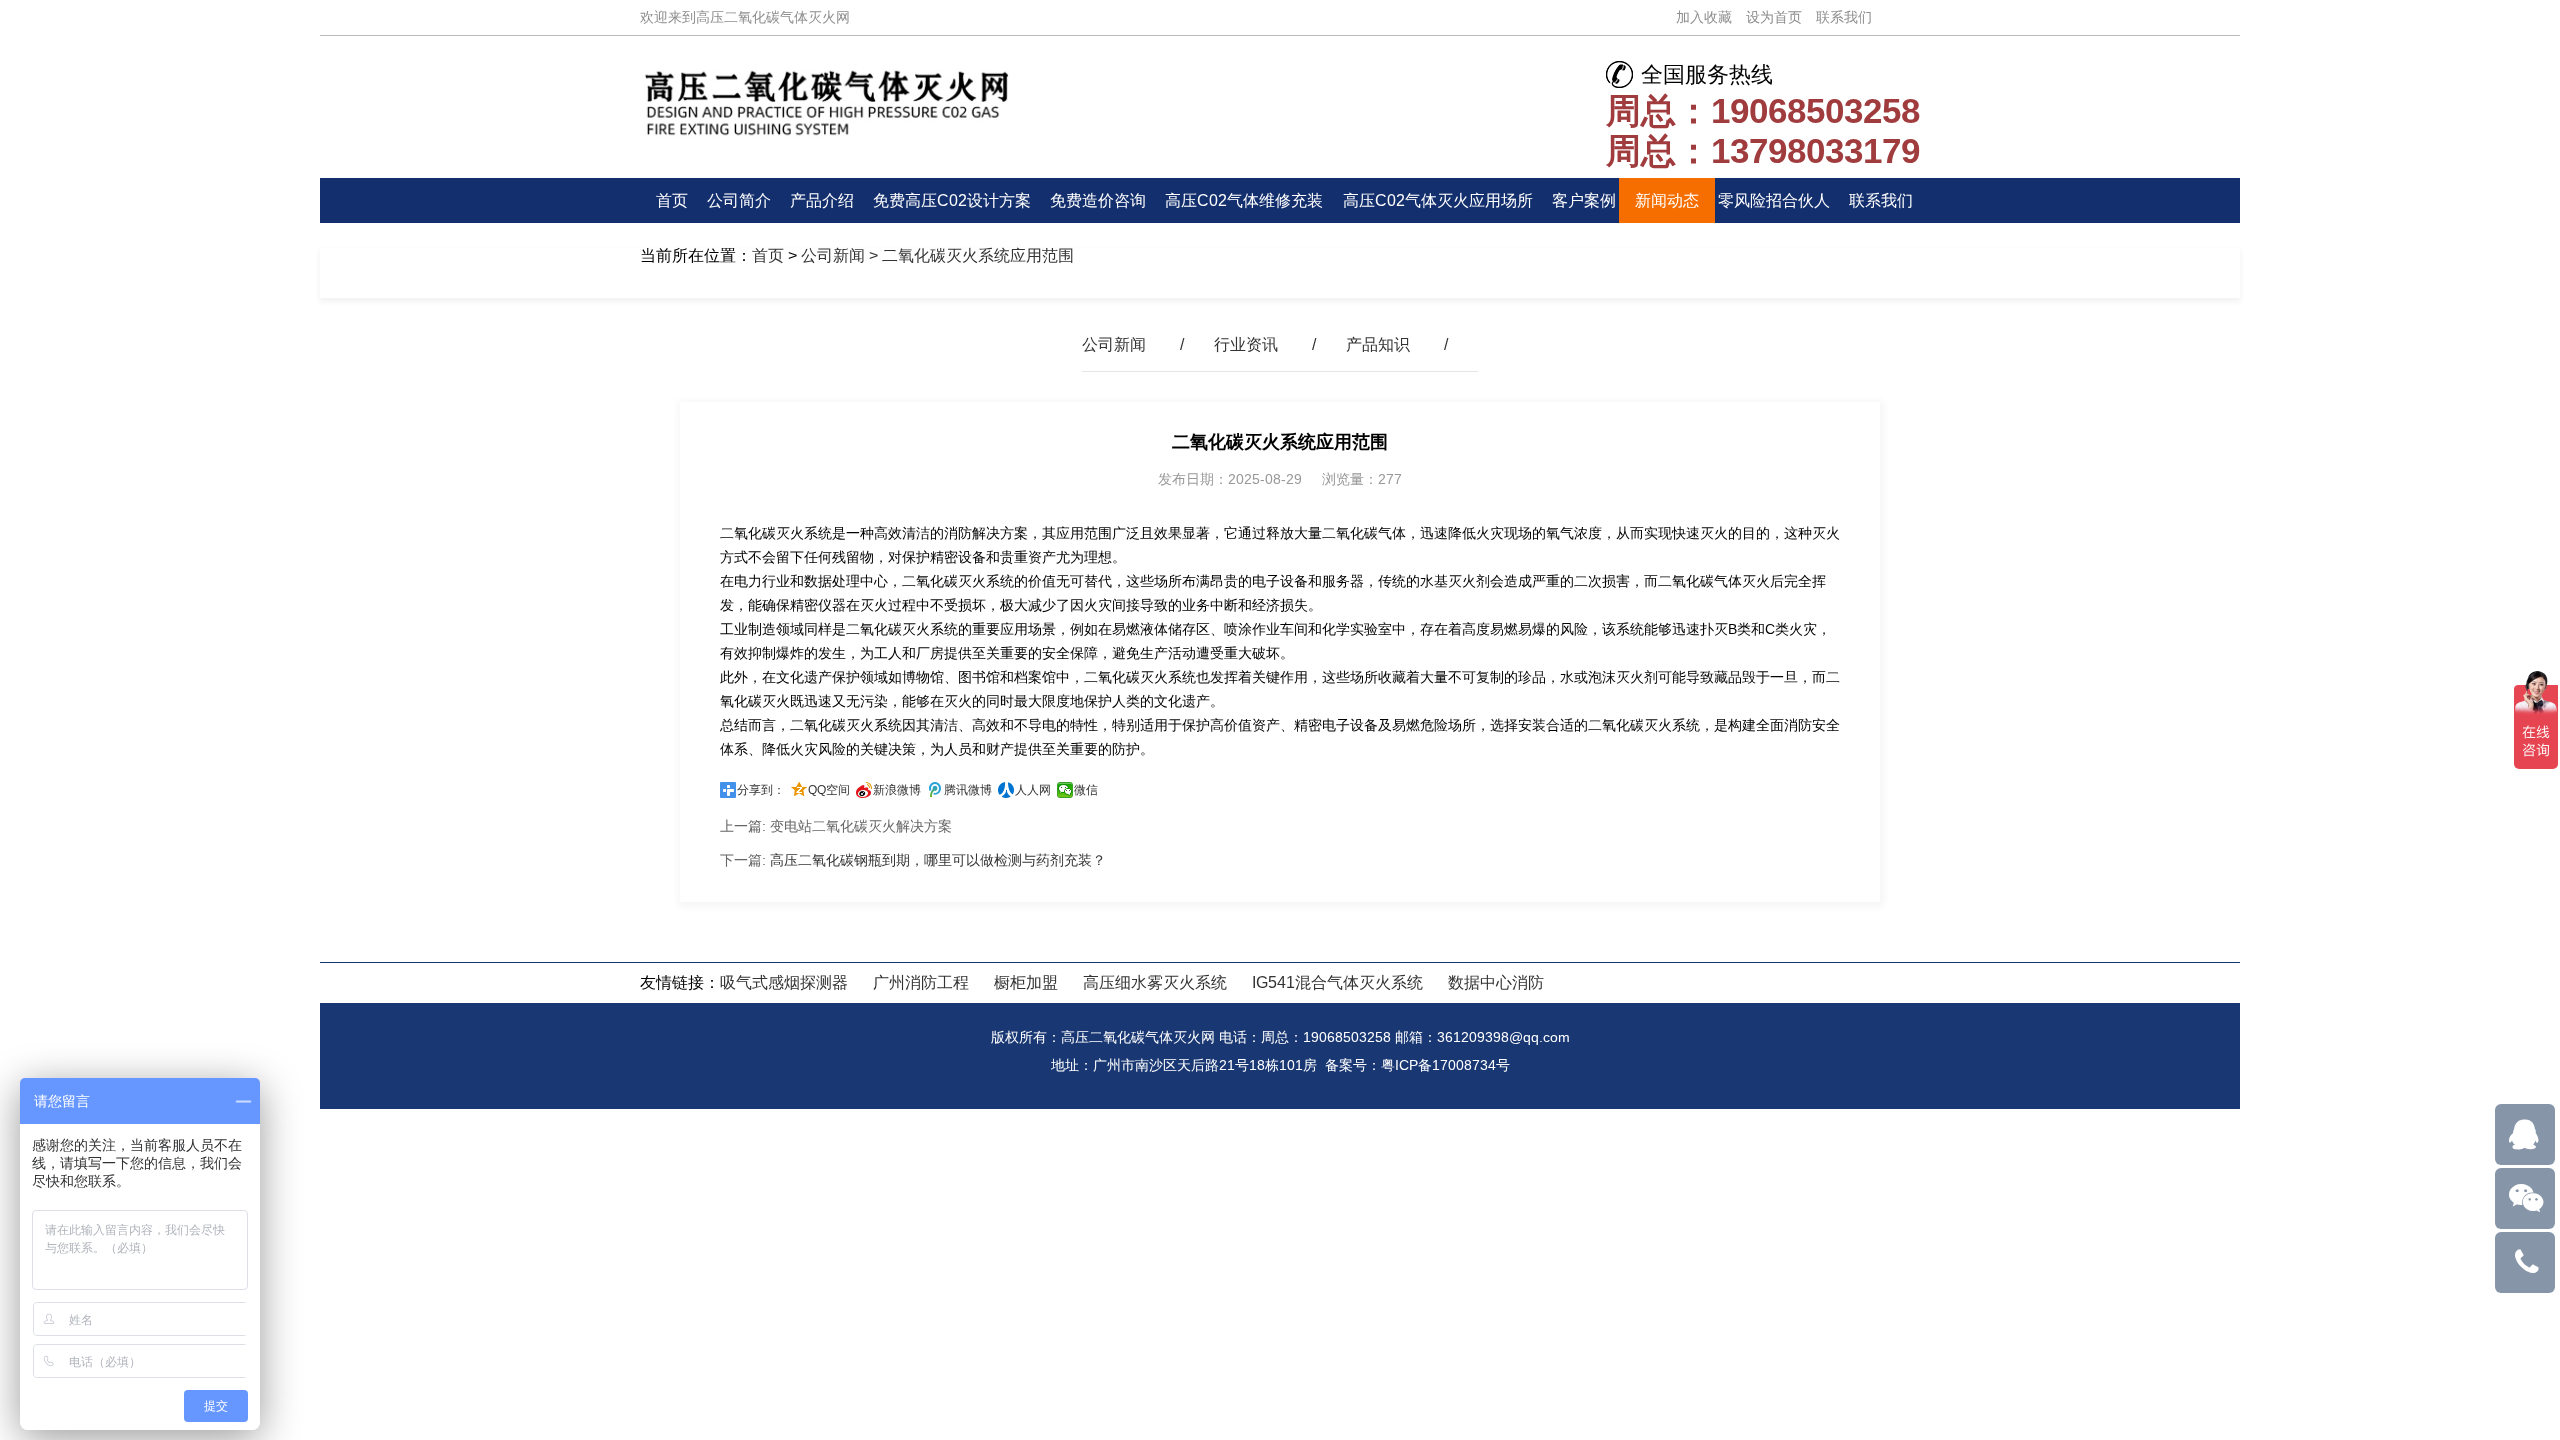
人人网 (1033, 790)
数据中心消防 (1496, 982)
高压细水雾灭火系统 (1155, 982)
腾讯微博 (968, 790)
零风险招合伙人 (1774, 200)
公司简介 (739, 200)
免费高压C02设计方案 (952, 200)
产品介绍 (822, 200)
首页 (672, 200)
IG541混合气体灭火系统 (1337, 982)
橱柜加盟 (1026, 982)
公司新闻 (833, 255)
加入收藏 (1704, 17)
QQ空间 (829, 790)
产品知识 (1378, 344)
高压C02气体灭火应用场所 (1438, 200)
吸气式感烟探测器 (784, 982)
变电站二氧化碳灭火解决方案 (861, 826)
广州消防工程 (921, 982)
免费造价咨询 (1098, 200)
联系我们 (1844, 17)
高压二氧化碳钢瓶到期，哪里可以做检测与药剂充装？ (938, 860)
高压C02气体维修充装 (1244, 200)
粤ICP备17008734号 (1445, 1065)
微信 (1086, 790)
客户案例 (1584, 200)
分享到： (761, 790)
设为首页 (1774, 17)
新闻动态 (1667, 200)
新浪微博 (897, 790)
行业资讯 (1246, 344)
